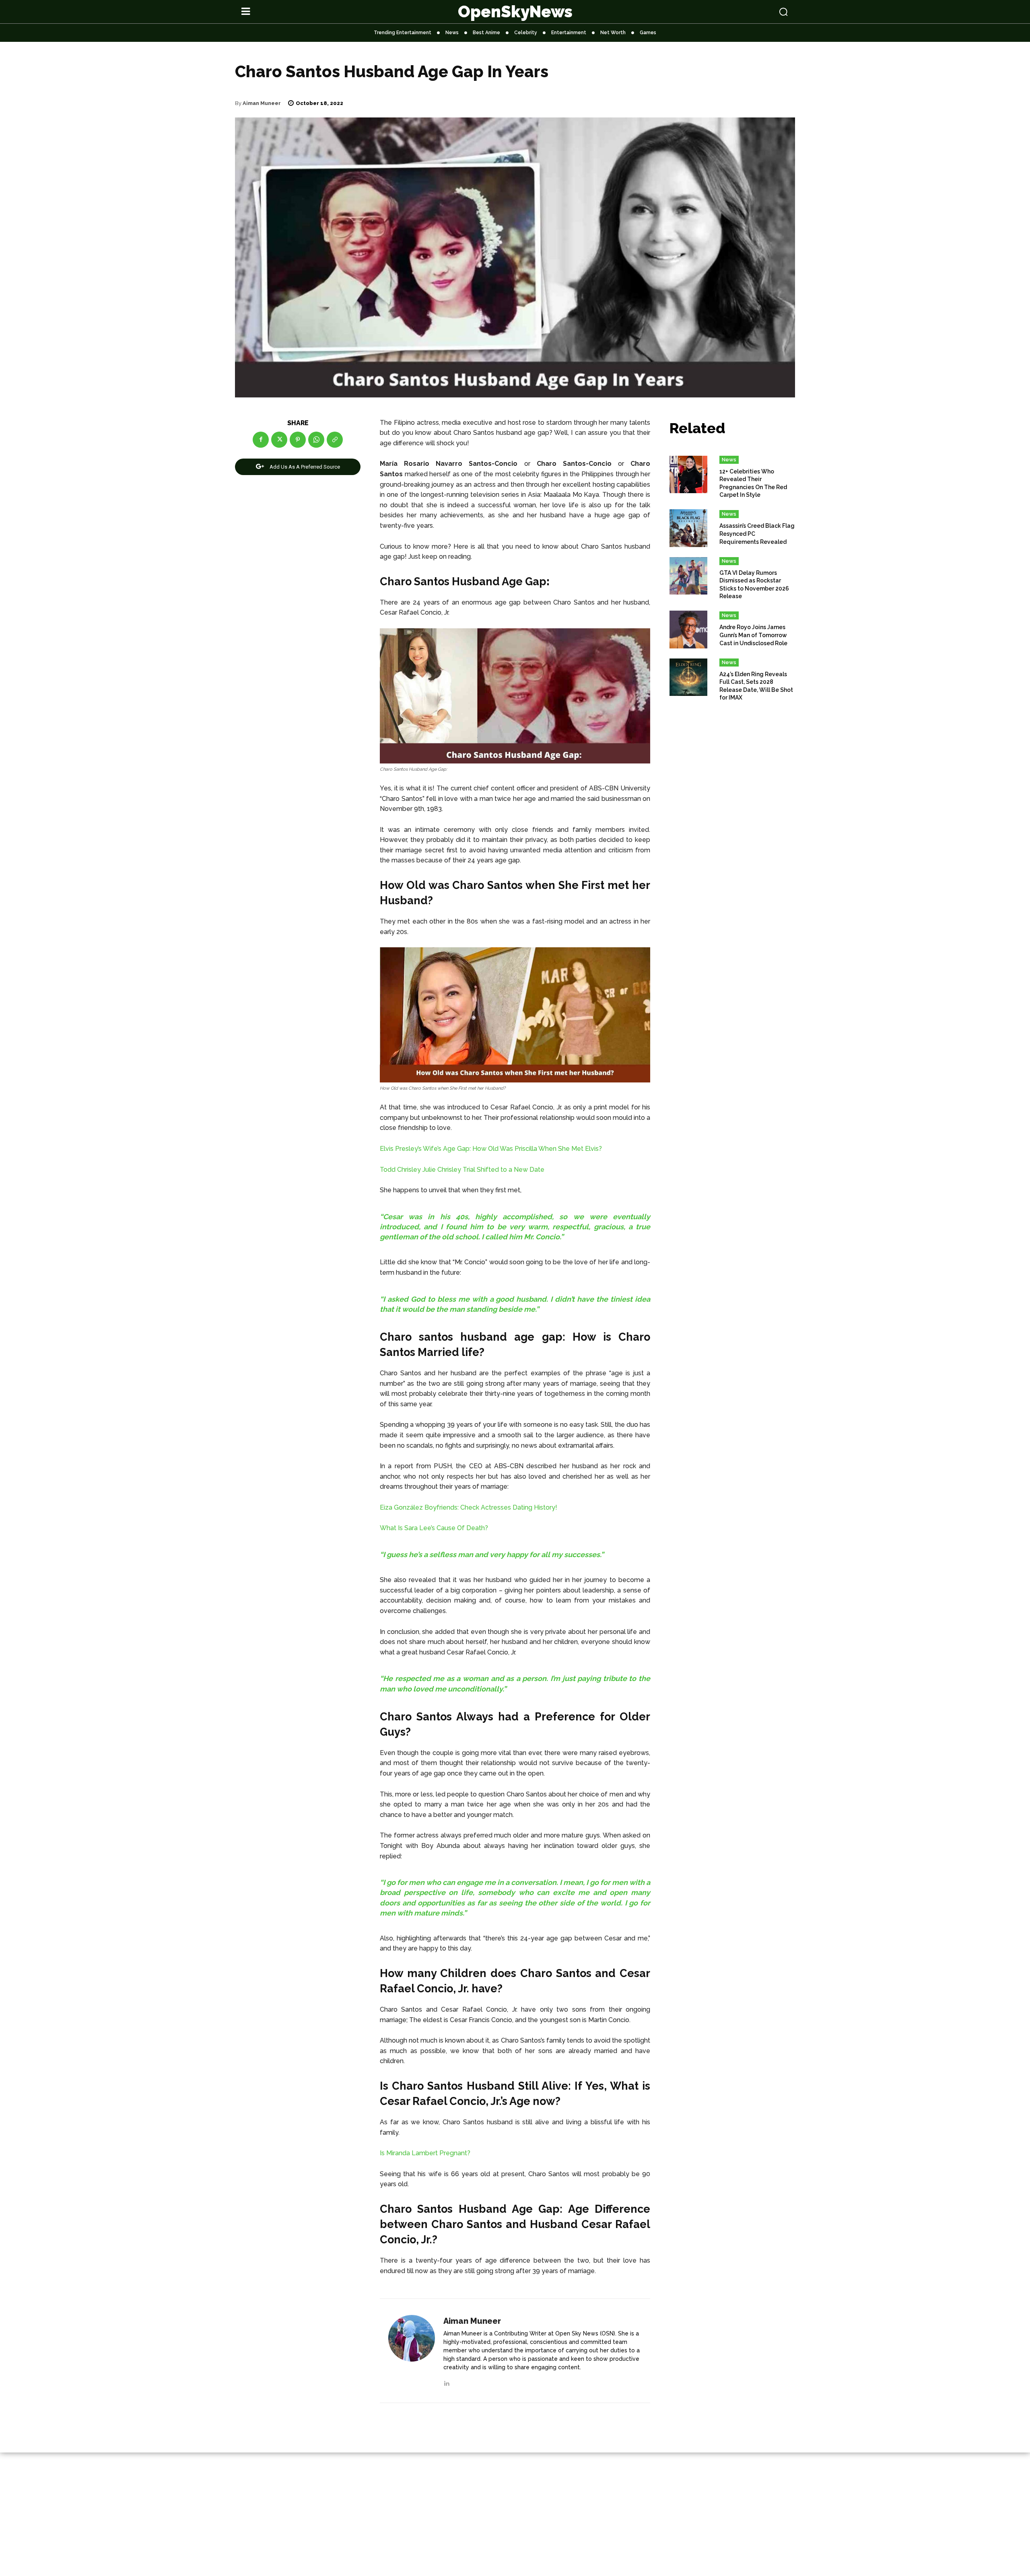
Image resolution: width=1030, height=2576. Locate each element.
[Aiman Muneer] (412, 2351)
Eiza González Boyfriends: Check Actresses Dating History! (469, 1507)
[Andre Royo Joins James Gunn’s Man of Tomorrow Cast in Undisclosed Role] (688, 630)
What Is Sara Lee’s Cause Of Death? (434, 1528)
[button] (733, 12)
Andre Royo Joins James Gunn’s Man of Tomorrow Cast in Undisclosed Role (753, 635)
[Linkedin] (446, 2382)
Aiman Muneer (262, 103)
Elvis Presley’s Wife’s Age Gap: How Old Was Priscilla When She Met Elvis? (491, 1149)
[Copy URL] (335, 440)
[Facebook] (261, 440)
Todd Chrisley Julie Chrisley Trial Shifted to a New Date (462, 1170)
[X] (279, 440)
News (729, 460)
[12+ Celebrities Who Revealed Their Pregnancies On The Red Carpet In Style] (688, 475)
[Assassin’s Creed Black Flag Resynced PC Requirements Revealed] (688, 528)
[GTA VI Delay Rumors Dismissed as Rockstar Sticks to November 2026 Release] (688, 576)
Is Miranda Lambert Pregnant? (425, 2153)
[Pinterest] (298, 440)
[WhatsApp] (316, 440)
